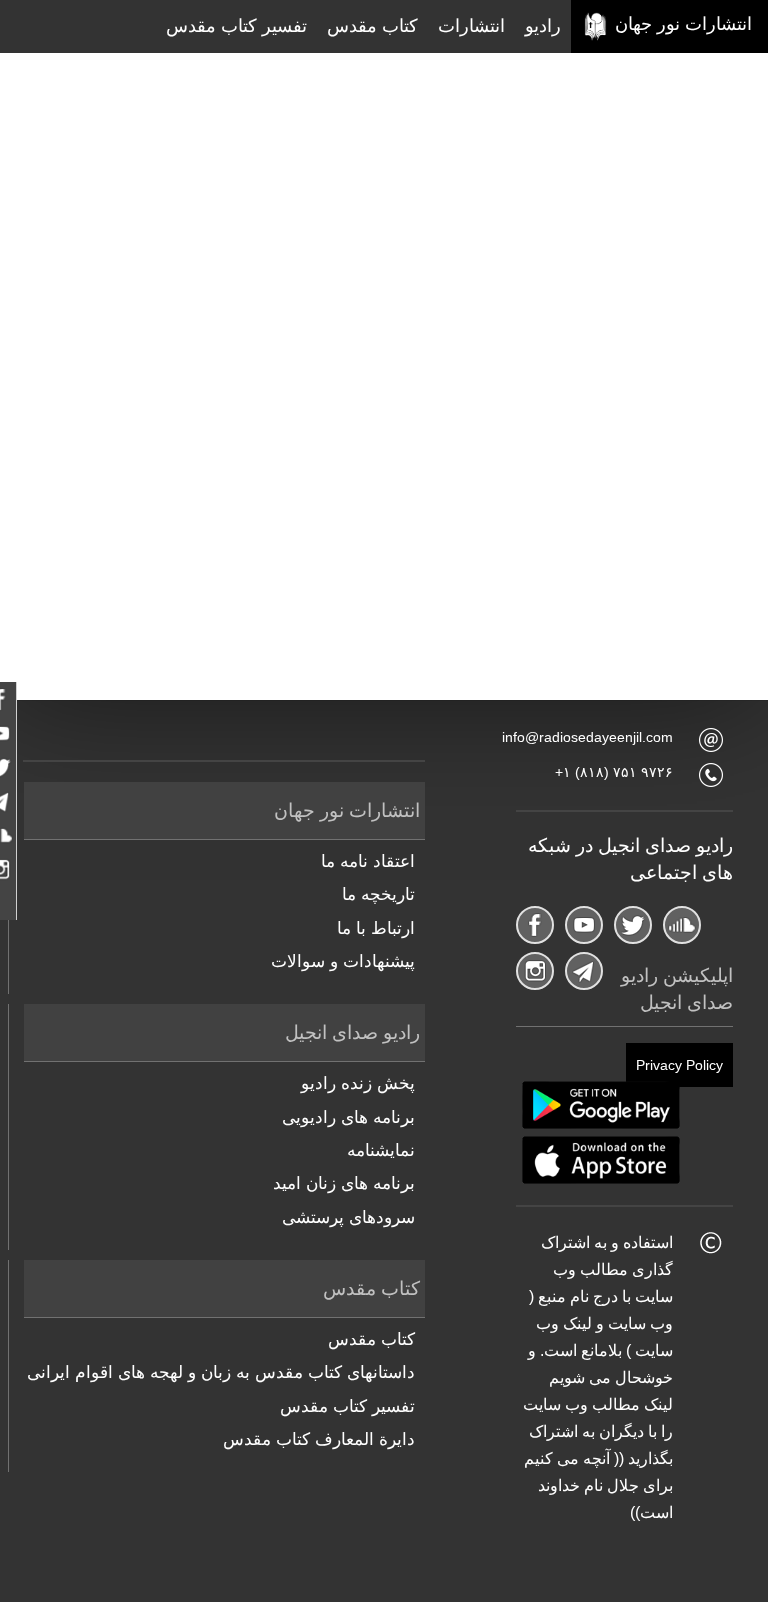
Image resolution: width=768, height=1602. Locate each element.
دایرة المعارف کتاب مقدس (319, 1439)
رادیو (543, 26)
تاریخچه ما (378, 894)
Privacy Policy (679, 1065)
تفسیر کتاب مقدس (236, 26)
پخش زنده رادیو (358, 1083)
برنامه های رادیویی (348, 1117)
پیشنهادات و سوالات (343, 961)
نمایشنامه (381, 1150)
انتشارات (471, 26)
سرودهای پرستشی (348, 1217)
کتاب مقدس (372, 26)
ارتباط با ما (376, 928)
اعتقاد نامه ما (368, 861)
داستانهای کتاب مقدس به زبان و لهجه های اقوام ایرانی (221, 1372)
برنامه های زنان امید (344, 1183)
